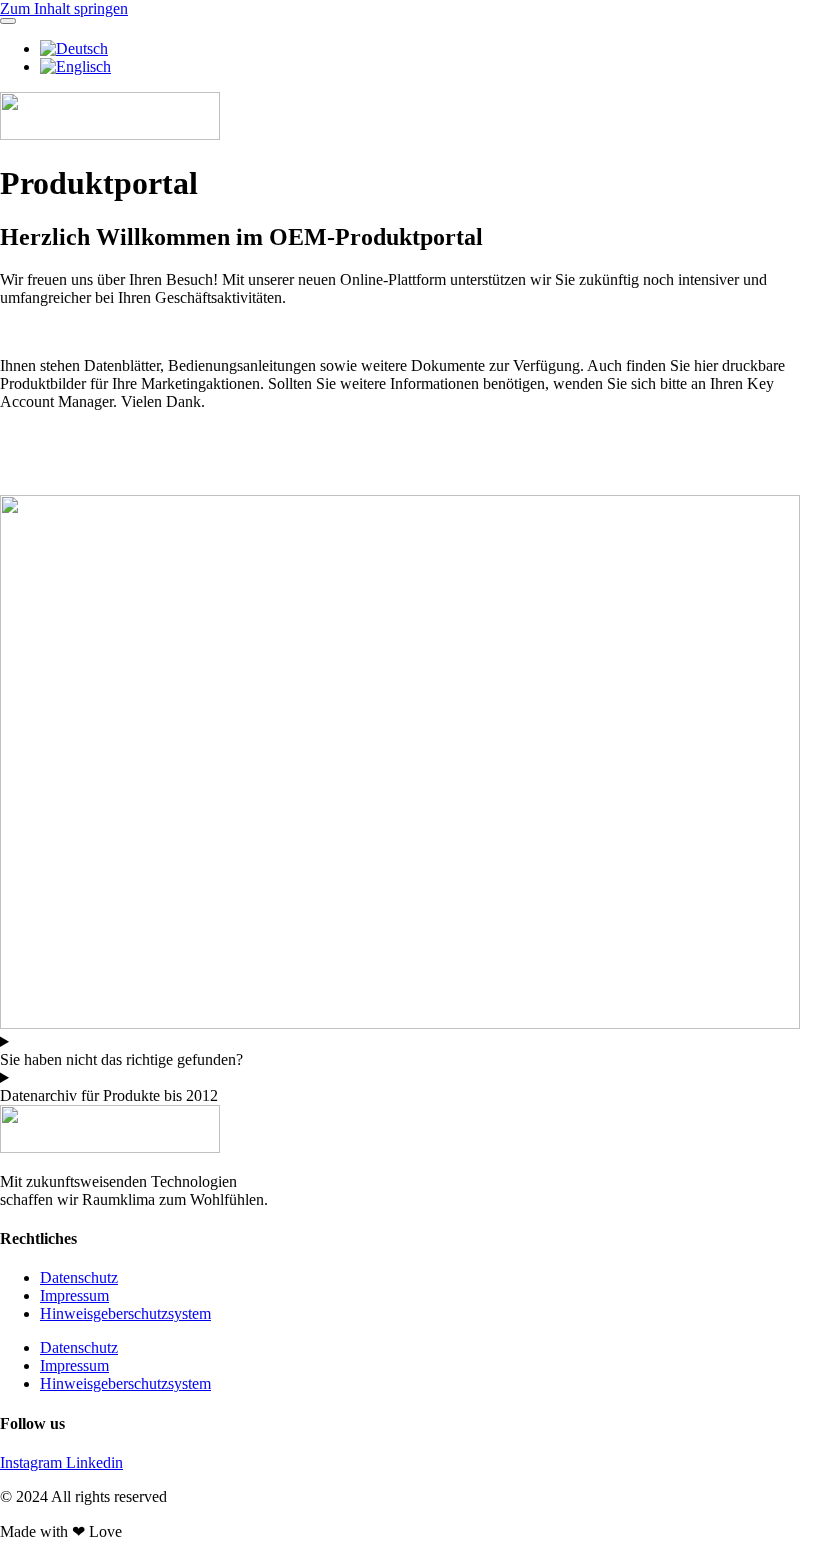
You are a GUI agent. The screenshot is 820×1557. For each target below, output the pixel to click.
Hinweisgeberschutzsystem (125, 1313)
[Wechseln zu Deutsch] (74, 48)
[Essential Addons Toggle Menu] (8, 21)
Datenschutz (79, 1277)
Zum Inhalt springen (64, 8)
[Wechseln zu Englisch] (75, 66)
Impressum (74, 1295)
